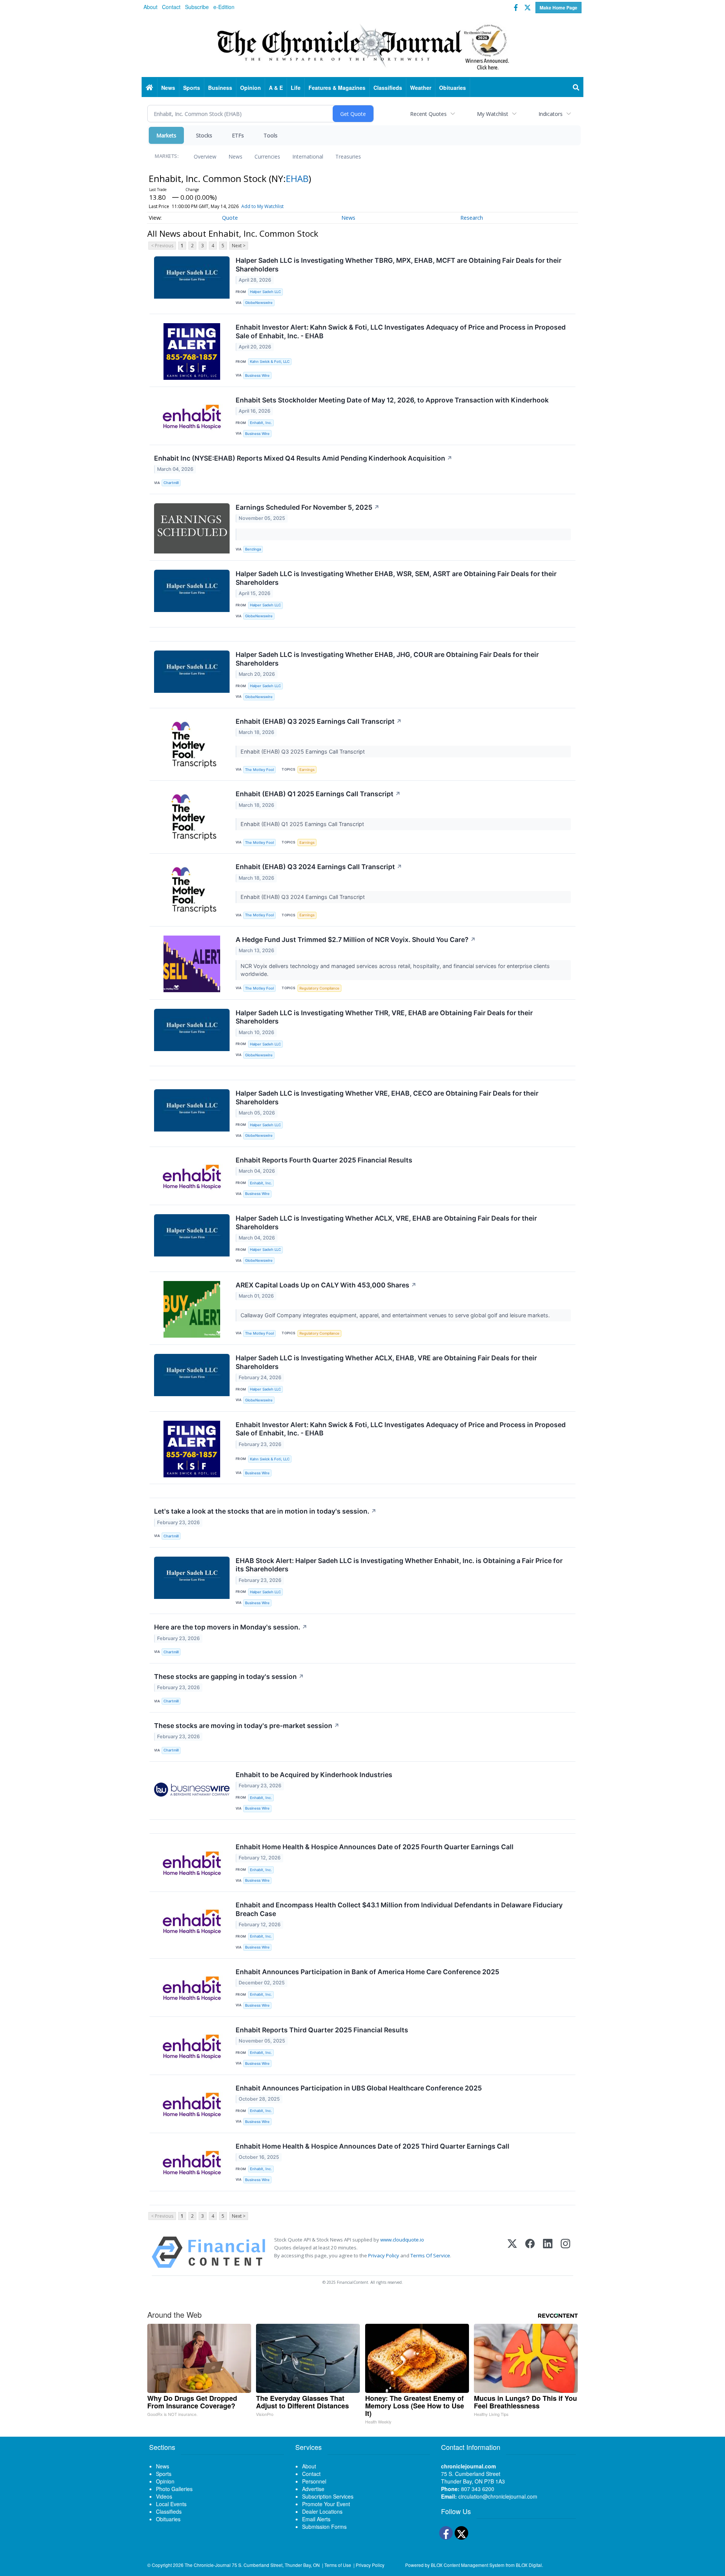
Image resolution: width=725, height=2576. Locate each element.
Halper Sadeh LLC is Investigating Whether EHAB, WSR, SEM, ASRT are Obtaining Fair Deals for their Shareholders (396, 578)
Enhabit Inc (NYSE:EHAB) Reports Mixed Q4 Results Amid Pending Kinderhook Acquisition (303, 458)
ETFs (238, 135)
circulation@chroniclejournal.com (498, 2496)
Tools (271, 135)
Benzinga (253, 549)
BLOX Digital (529, 2565)
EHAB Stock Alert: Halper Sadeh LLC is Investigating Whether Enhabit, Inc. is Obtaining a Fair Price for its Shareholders (399, 1565)
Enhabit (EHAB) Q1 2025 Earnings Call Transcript (318, 794)
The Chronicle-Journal (208, 2565)
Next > (239, 246)
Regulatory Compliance (319, 988)
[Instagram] (565, 2252)
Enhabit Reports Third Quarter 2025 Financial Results (322, 2030)
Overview (205, 156)
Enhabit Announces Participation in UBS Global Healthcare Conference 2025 (359, 2088)
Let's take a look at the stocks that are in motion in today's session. (265, 1511)
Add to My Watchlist (262, 206)
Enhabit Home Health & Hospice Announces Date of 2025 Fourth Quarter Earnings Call (375, 1847)
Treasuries (348, 156)
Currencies (267, 156)
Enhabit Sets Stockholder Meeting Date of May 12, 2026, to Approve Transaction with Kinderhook (392, 400)
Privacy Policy (384, 2255)
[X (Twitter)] (512, 2252)
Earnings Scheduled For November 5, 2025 (308, 507)
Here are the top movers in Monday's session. (231, 1627)
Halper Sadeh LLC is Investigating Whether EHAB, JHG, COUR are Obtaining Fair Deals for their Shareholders (387, 659)
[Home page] (362, 46)
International (308, 156)
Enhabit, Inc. (261, 423)
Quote (230, 218)
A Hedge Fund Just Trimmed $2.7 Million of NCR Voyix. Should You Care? (356, 940)
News (235, 156)
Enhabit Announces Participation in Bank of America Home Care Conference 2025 (367, 1972)
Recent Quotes (428, 114)
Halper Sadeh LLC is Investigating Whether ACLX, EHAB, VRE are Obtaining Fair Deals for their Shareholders (386, 1362)
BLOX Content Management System (468, 2565)
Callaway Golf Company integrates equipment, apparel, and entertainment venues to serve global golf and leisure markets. (396, 1315)
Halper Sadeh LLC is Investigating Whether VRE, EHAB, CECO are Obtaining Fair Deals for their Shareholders (387, 1098)
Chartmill (171, 483)
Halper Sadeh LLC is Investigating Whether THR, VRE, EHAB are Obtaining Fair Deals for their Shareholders (384, 1017)
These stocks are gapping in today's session (229, 1676)
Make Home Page (558, 8)
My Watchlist (493, 114)
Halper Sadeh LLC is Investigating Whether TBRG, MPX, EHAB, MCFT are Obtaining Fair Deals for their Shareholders (399, 265)
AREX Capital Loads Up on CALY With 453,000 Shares (326, 1285)
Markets (166, 135)
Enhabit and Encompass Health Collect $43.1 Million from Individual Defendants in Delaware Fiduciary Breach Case (399, 1909)
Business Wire (257, 375)
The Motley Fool (259, 770)
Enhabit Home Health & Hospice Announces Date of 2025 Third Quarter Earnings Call (373, 2146)
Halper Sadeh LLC (265, 292)
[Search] (576, 88)
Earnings (307, 770)
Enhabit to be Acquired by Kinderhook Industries (314, 1775)
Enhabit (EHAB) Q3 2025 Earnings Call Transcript (319, 721)
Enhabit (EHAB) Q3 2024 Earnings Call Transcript (319, 867)
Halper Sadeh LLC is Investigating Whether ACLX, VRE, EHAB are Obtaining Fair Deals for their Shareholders (386, 1222)
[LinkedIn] (548, 2252)
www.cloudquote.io (402, 2240)
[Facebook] (530, 2252)
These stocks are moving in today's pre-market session (247, 1726)
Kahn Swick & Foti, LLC (270, 362)
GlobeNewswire (259, 303)
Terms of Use (338, 2565)
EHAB (297, 178)
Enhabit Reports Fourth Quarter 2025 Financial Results (324, 1160)
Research (472, 218)
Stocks (204, 135)
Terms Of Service (430, 2255)
